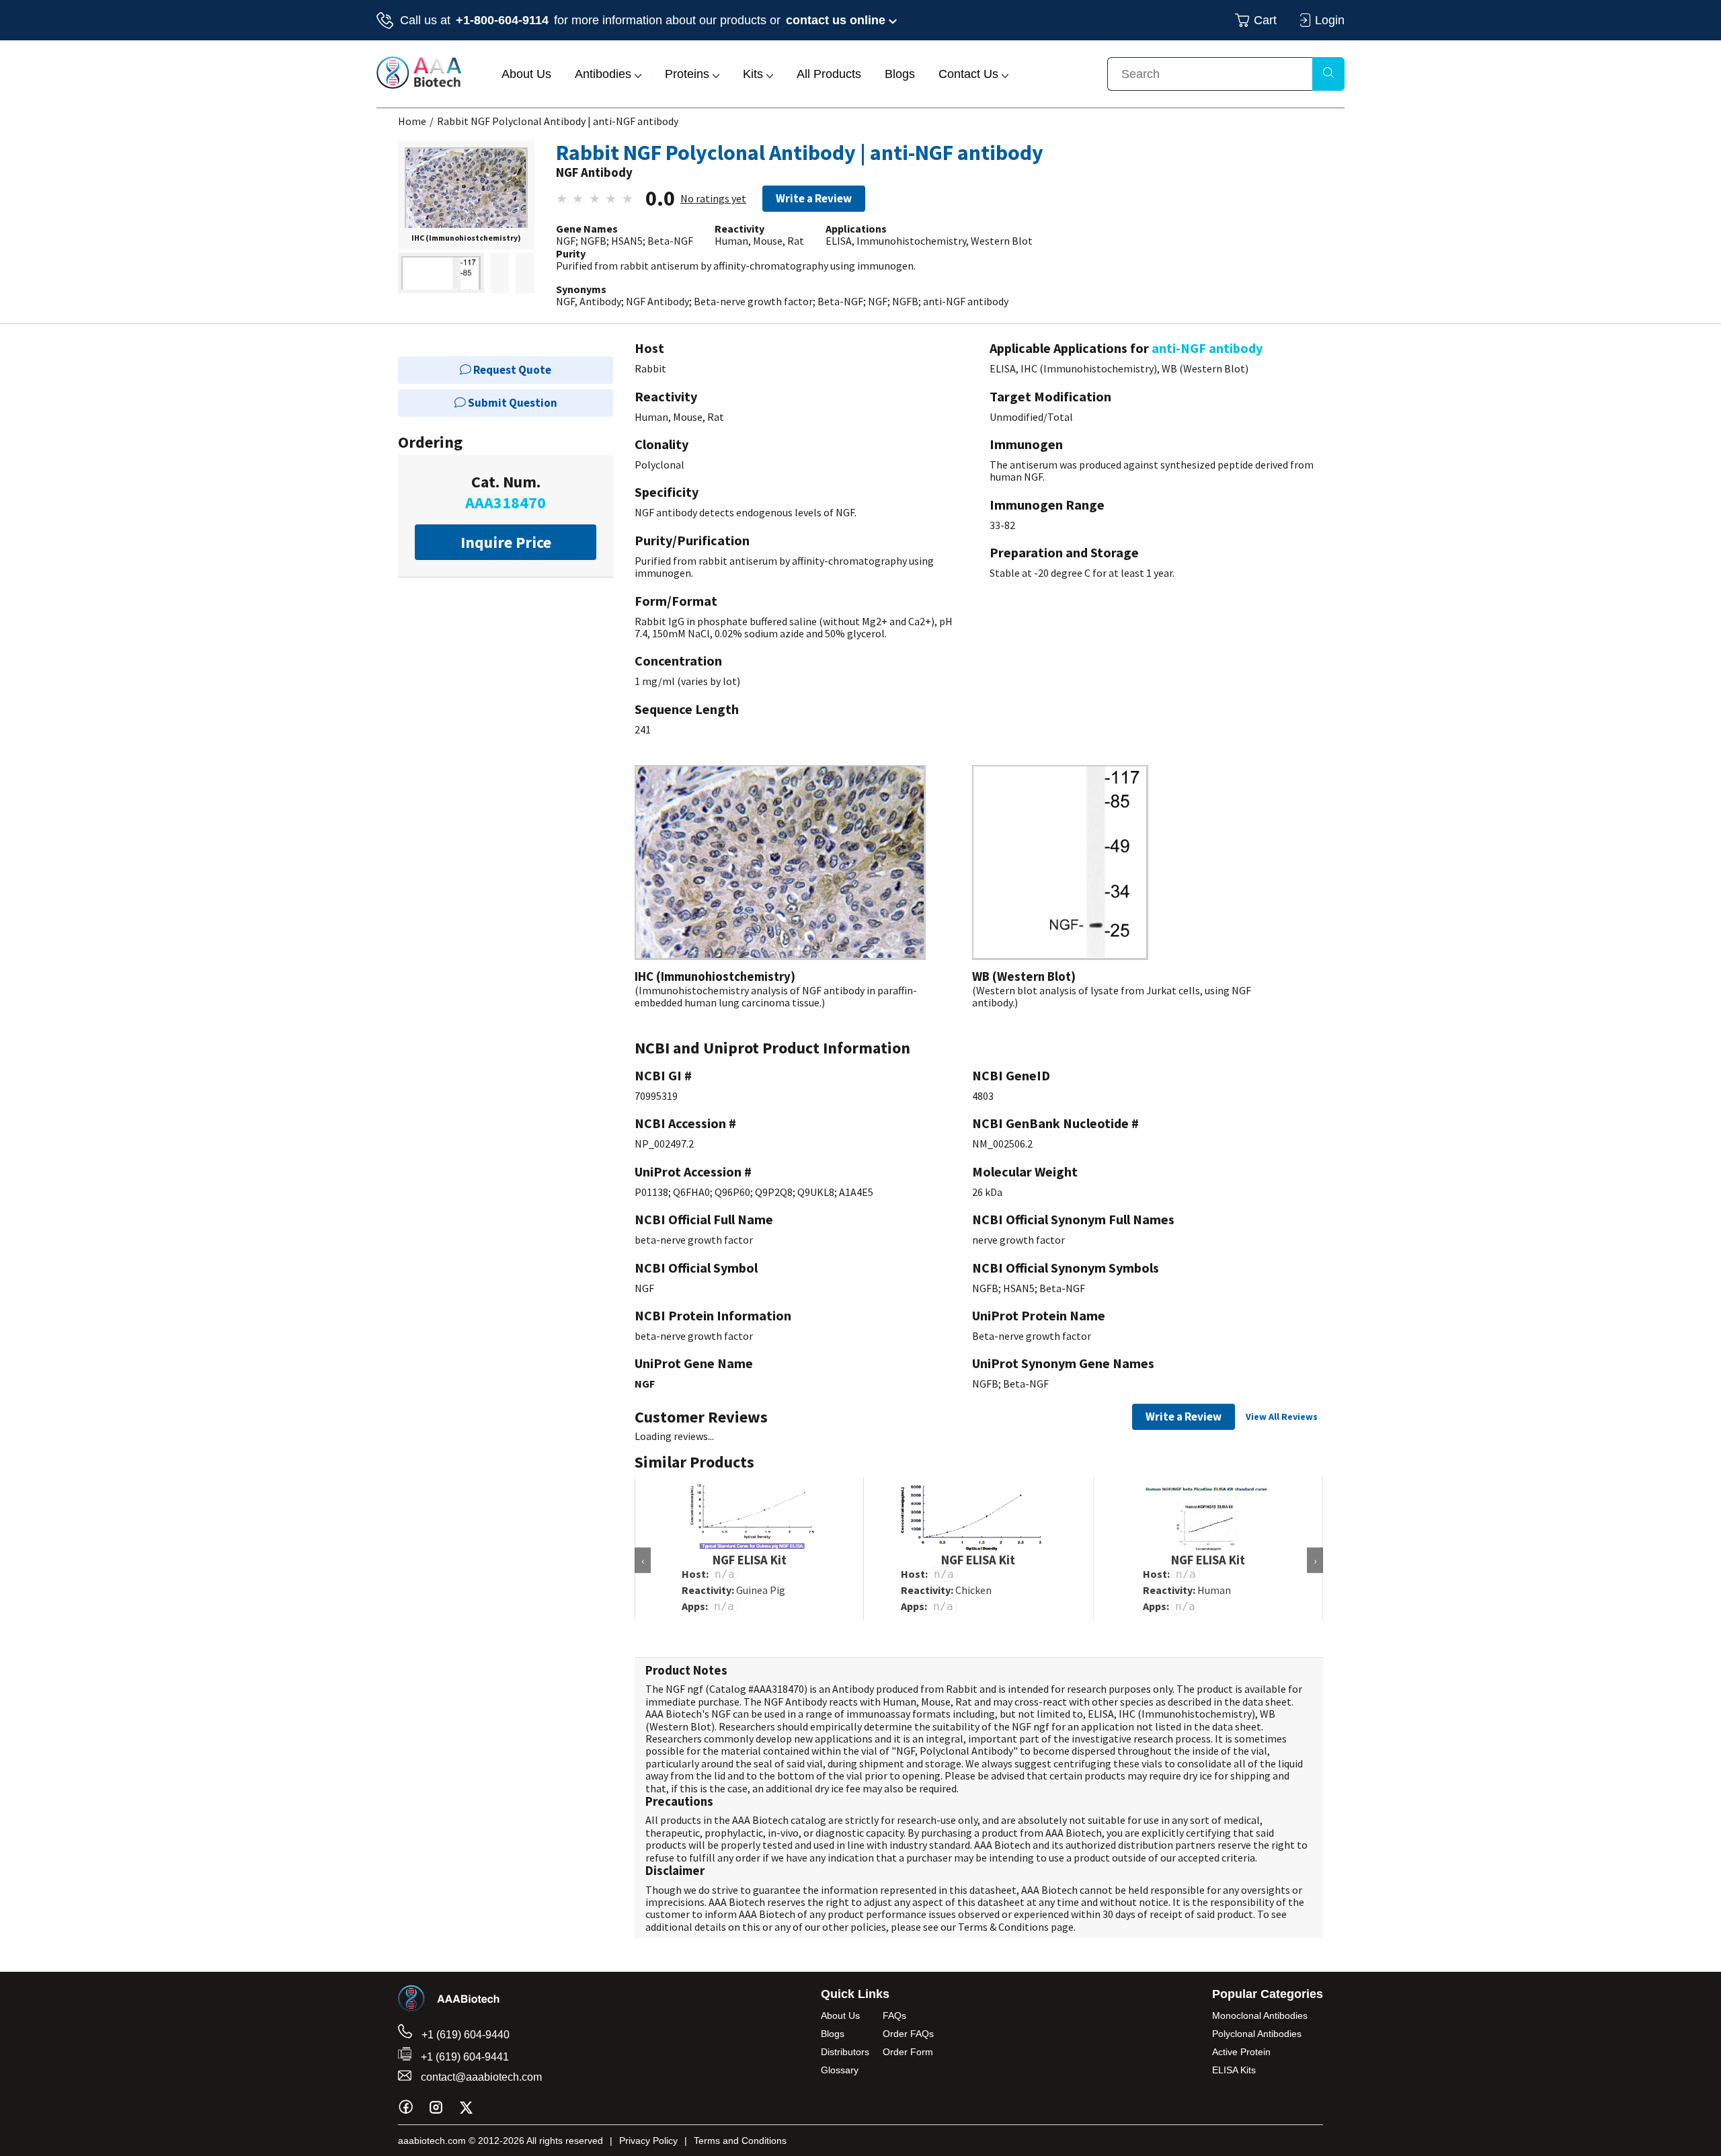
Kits (755, 74)
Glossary (840, 2070)
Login (1330, 20)
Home (412, 121)
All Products (829, 74)
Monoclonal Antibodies (1260, 2015)
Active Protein (1241, 2052)
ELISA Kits (1234, 2070)
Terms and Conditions (740, 2141)
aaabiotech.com (432, 2141)
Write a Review (814, 198)
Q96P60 (732, 1192)
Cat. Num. (506, 492)
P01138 (651, 1192)
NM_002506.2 (1002, 1144)
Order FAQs (908, 2034)
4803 (983, 1096)
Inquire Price (506, 542)
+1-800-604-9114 (502, 20)
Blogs (900, 74)
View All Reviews (1282, 1416)
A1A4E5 (856, 1192)
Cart (1265, 20)
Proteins (689, 74)
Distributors (845, 2052)
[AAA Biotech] (419, 85)
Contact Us (970, 74)
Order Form (908, 2052)
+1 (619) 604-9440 (464, 2035)
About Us (526, 74)
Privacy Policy (648, 2141)
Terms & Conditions (1003, 1927)
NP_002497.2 (664, 1144)
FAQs (894, 2015)
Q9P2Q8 (774, 1192)
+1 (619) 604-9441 (464, 2057)
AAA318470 (779, 1689)
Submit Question (512, 403)
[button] (466, 190)
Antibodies (605, 74)
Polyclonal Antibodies (1257, 2034)
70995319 (656, 1096)
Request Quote (511, 370)
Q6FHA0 (691, 1192)
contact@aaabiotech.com (480, 2077)
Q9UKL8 (816, 1192)
